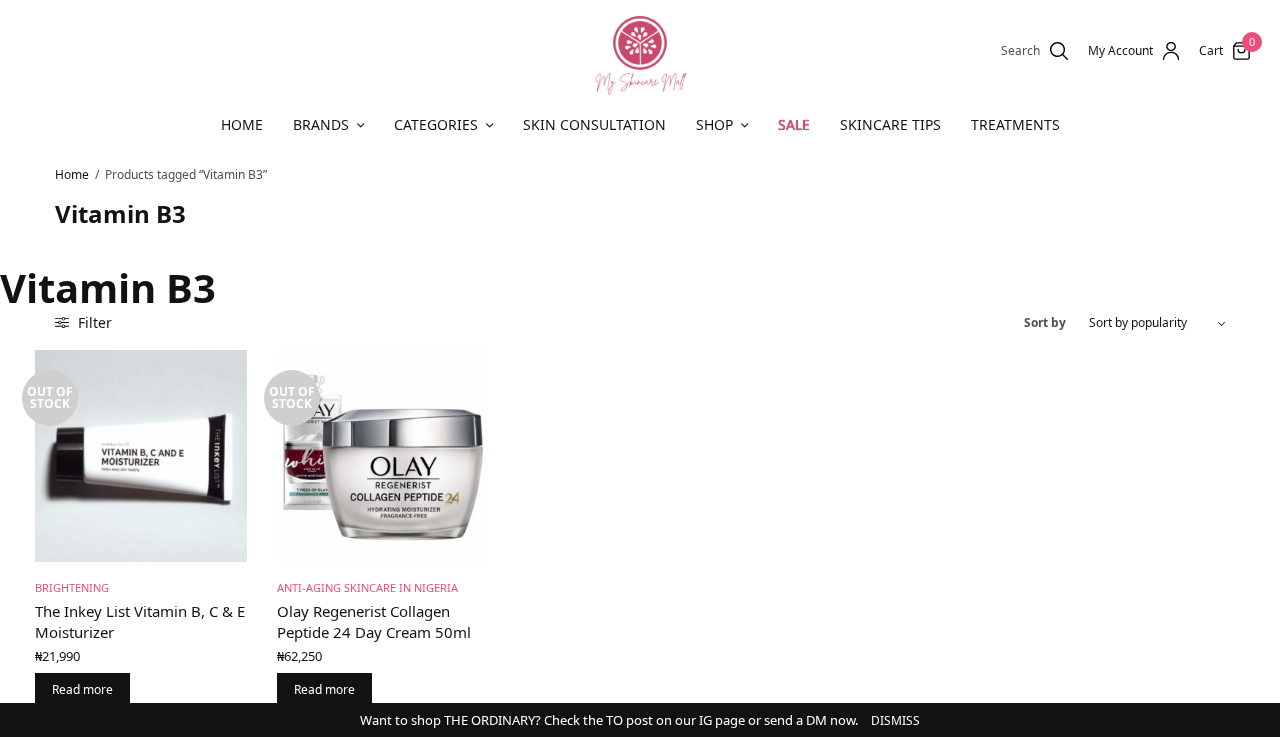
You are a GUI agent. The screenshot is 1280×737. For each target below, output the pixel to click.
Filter (93, 322)
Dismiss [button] (895, 720)
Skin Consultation (594, 124)
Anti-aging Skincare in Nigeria (367, 587)
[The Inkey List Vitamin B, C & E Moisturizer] (141, 456)
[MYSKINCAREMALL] (640, 51)
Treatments (1015, 124)
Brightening (72, 587)
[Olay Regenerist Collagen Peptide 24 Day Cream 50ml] (383, 456)
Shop (714, 124)
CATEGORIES (436, 124)
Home (242, 124)
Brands (321, 124)
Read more (82, 689)
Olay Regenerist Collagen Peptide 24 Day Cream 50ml (374, 621)
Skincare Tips (890, 124)
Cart (1211, 51)
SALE (794, 124)
